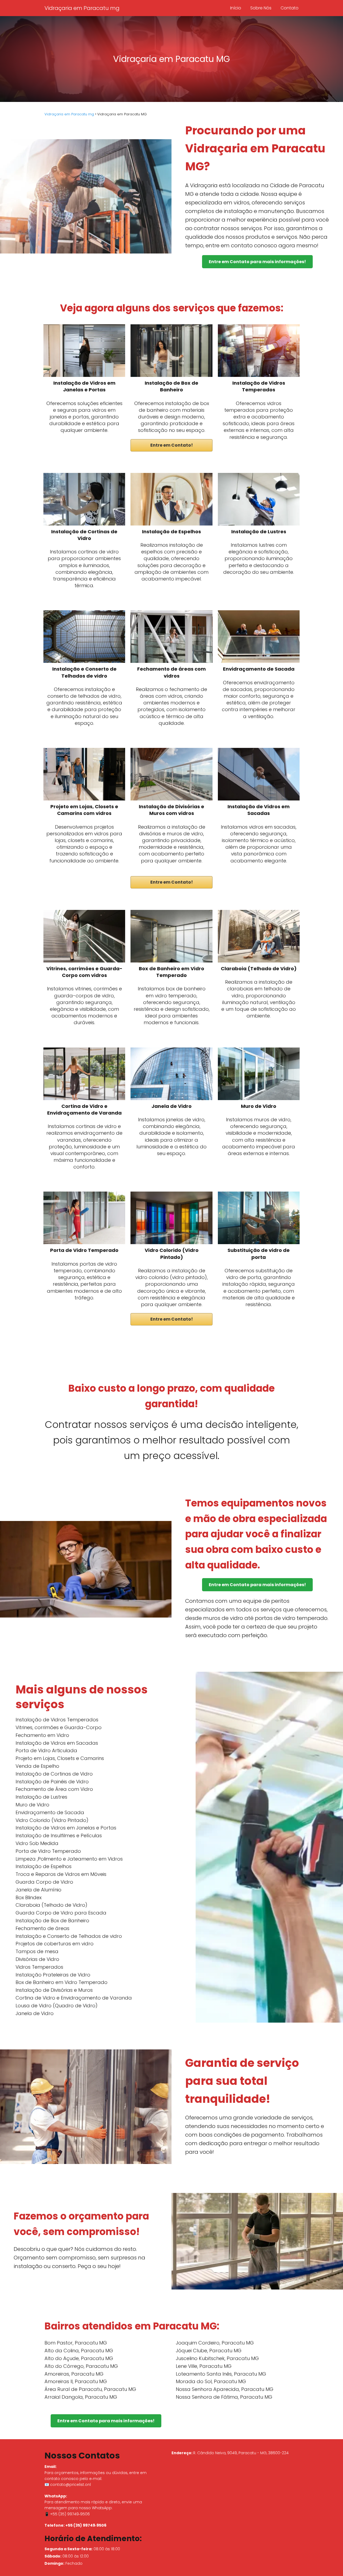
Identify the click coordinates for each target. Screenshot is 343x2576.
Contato (290, 8)
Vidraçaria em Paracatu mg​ (82, 8)
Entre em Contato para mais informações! (257, 262)
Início (236, 8)
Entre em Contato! (172, 445)
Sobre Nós (261, 8)
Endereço (181, 2453)
